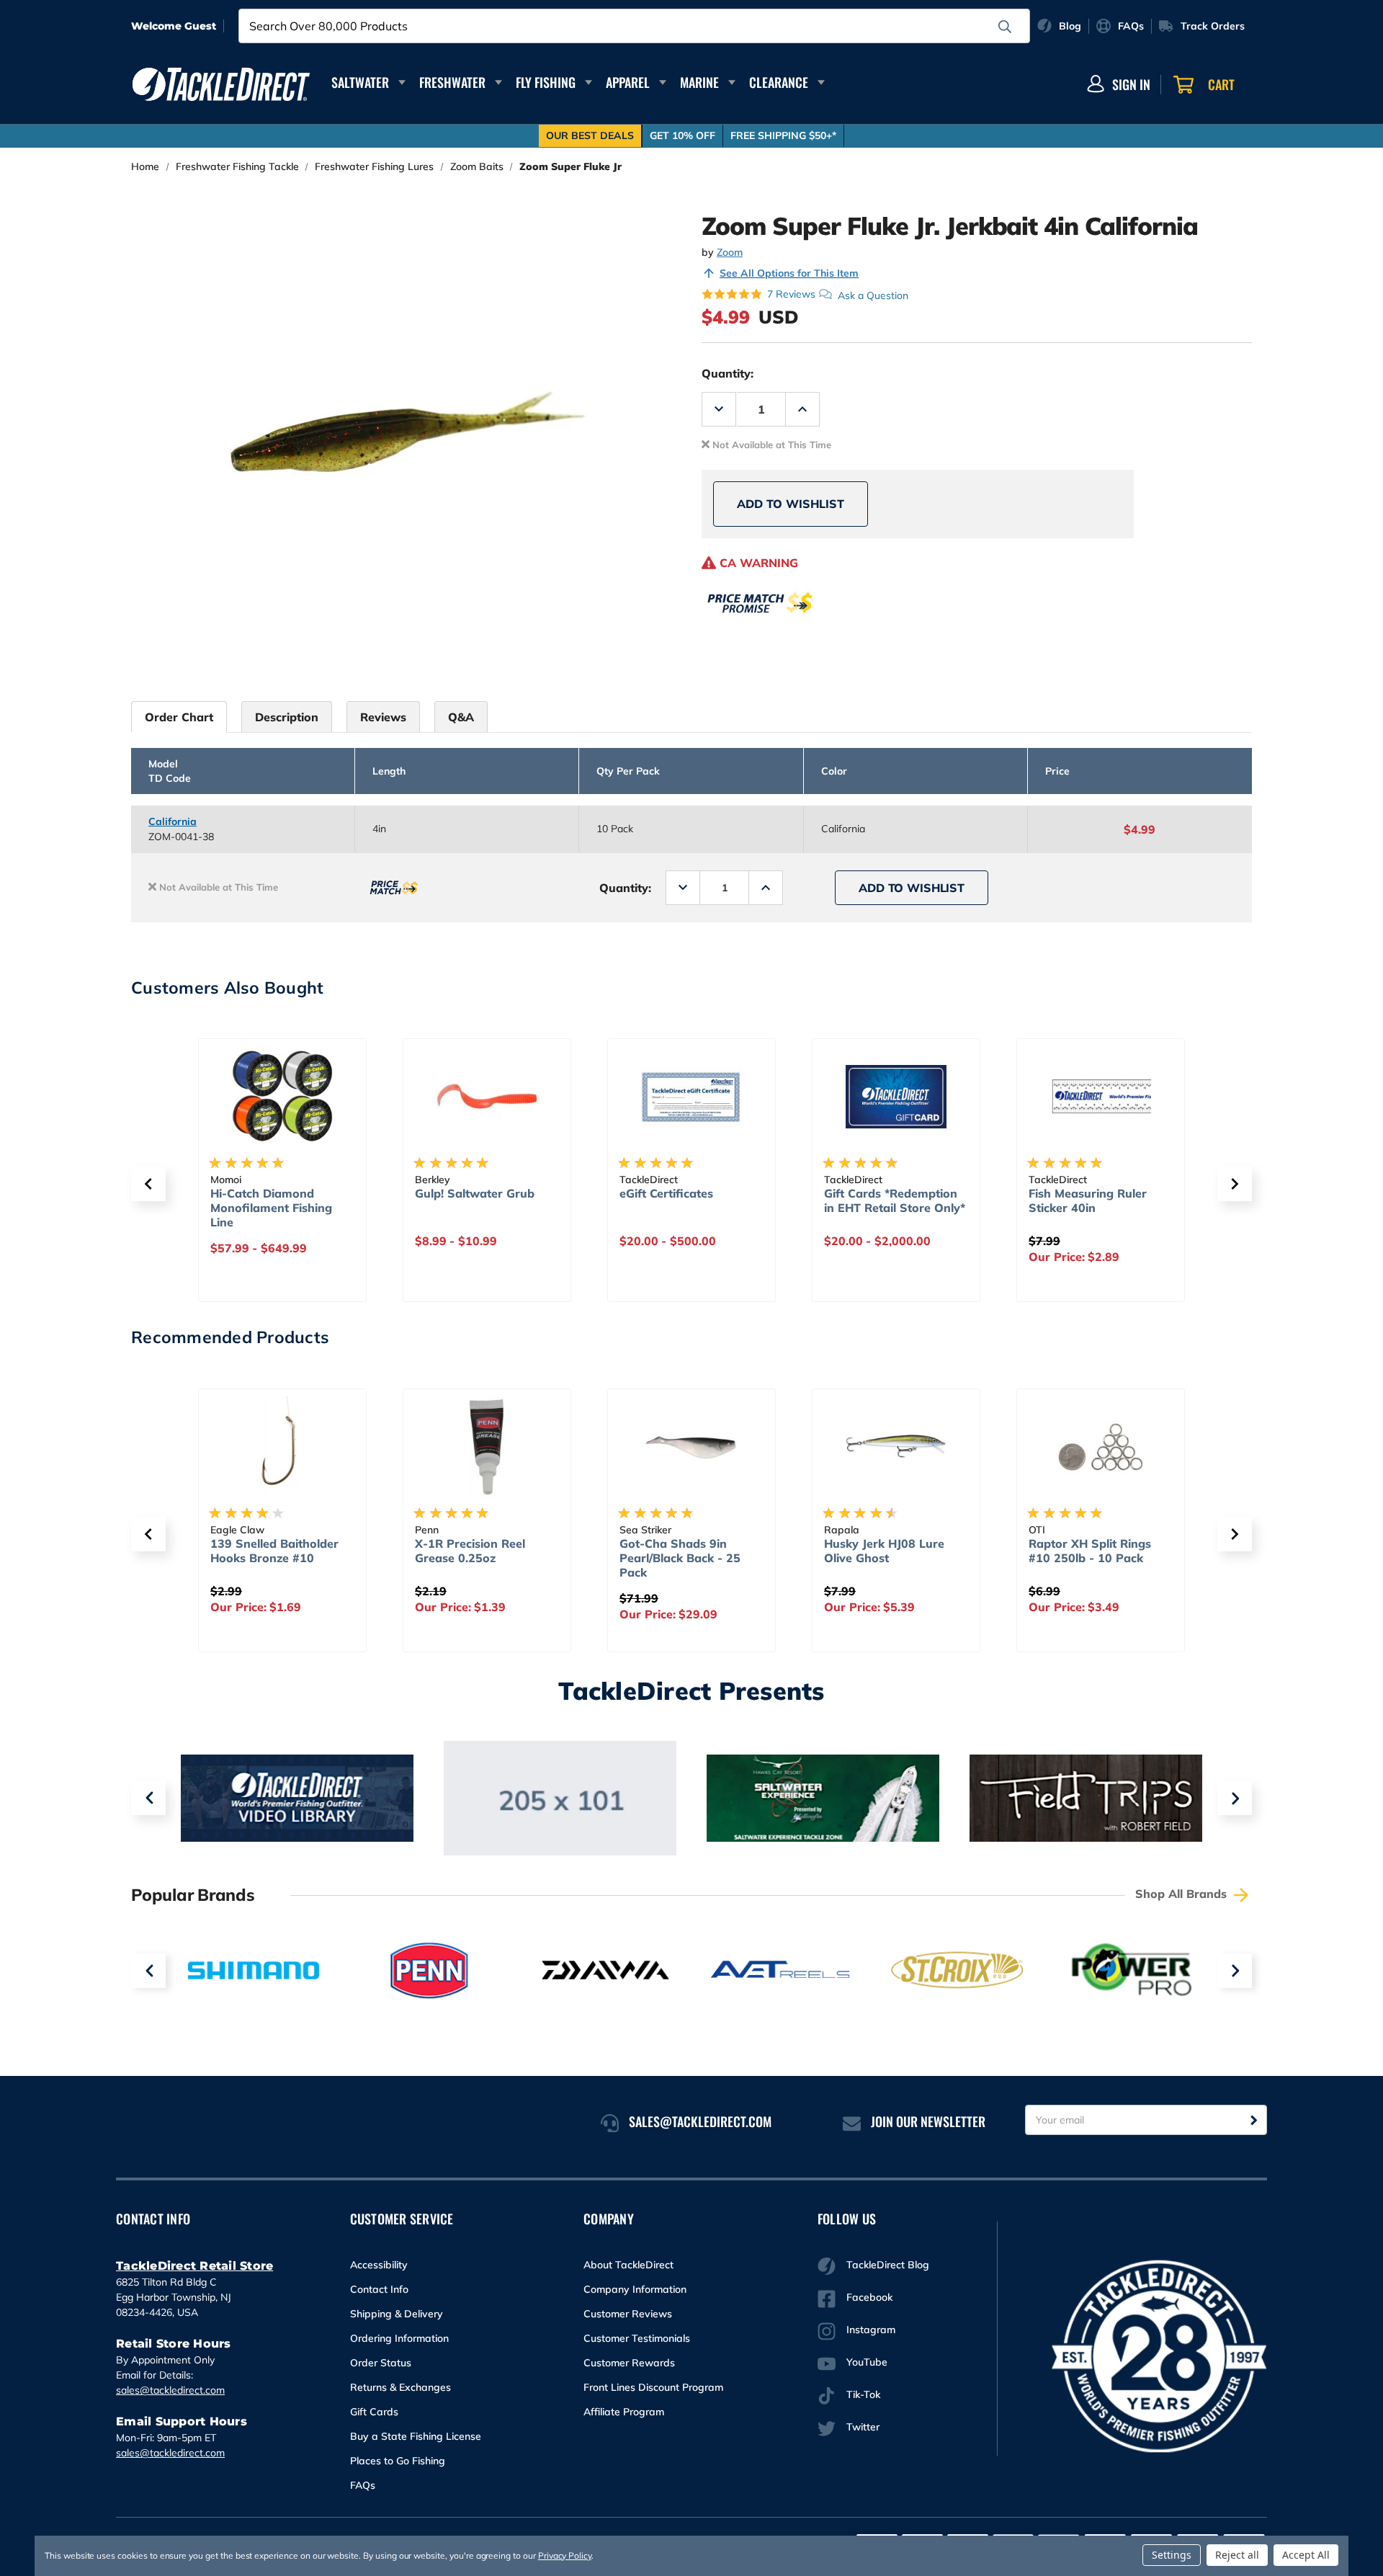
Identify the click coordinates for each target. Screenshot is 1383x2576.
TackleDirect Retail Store (194, 2266)
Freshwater (452, 82)
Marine (699, 82)
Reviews (383, 717)
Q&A (461, 717)
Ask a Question (873, 295)
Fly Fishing (546, 82)
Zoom (730, 252)
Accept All (1306, 2555)
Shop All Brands (1183, 1894)
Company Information (635, 2289)
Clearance (779, 82)
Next (1235, 1798)
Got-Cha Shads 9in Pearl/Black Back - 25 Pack (680, 1558)
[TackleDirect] (221, 84)
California (173, 821)
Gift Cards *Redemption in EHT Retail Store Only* (895, 1200)
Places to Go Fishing (398, 2461)
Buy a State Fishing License (416, 2436)
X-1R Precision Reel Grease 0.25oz (470, 1551)
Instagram (871, 2330)
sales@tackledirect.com (170, 2390)
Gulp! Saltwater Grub (475, 1193)
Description (287, 717)
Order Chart (179, 717)
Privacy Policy (565, 2555)
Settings (1172, 2555)
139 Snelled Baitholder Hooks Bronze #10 (274, 1551)
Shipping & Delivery (397, 2314)
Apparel (628, 82)
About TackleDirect (628, 2265)
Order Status (381, 2363)
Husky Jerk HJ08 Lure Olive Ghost (884, 1551)
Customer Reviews (628, 2314)
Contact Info (379, 2289)
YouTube (867, 2362)
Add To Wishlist (791, 504)
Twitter (863, 2427)
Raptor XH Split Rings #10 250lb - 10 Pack (1090, 1551)
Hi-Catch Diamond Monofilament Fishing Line (271, 1208)
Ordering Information (399, 2338)
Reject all (1237, 2555)
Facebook (869, 2297)
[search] (1005, 27)
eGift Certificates (666, 1193)
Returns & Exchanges (400, 2387)
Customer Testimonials (637, 2338)
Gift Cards (374, 2412)
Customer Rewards (629, 2363)
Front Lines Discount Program (653, 2387)
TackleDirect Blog (888, 2265)
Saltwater (360, 82)
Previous (148, 1798)
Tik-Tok (863, 2394)
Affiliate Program (624, 2412)
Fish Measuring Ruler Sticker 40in (1088, 1200)
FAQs (363, 2485)
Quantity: (728, 373)
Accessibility (379, 2265)
